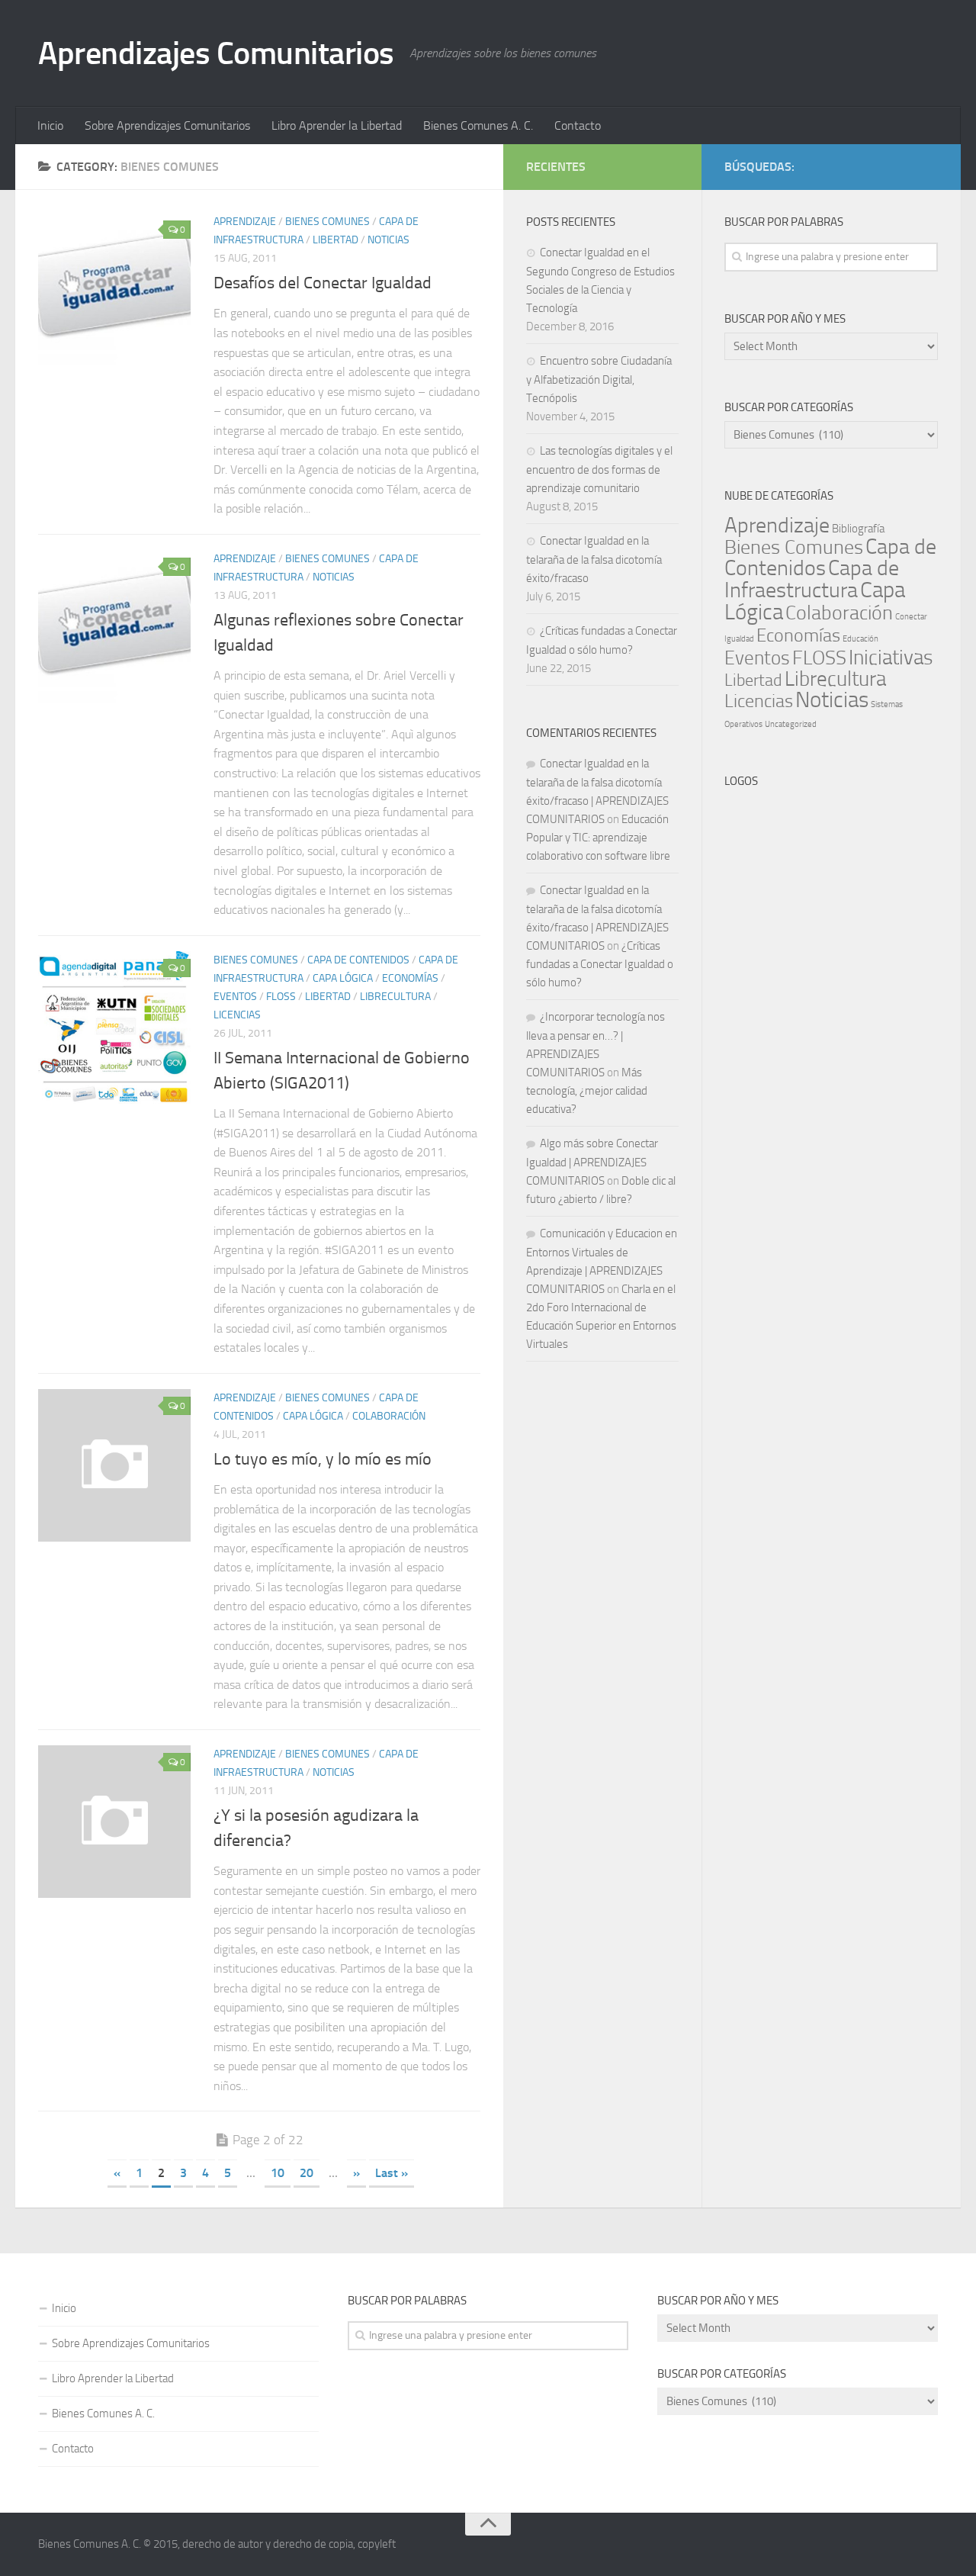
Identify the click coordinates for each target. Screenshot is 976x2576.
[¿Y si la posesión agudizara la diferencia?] (114, 1822)
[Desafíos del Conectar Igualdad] (114, 289)
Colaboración (389, 1416)
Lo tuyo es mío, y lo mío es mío (323, 1459)
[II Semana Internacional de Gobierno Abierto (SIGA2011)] (114, 1028)
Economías (410, 978)
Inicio (50, 125)
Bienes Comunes (327, 222)
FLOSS (281, 997)
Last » (392, 2173)
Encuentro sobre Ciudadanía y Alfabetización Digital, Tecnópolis (599, 379)
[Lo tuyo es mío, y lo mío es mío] (114, 1465)
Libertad (335, 240)
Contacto (578, 125)
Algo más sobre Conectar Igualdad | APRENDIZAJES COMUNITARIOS (592, 1162)
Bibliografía (858, 529)
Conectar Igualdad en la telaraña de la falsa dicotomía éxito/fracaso (594, 560)
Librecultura (395, 997)
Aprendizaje (245, 222)
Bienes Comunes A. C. (478, 125)
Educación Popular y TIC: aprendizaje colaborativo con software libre (598, 838)
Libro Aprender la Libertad (337, 125)
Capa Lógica (343, 978)
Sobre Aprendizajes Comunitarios (167, 125)
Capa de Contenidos (358, 960)
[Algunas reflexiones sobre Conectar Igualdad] (114, 626)
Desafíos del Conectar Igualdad (323, 283)
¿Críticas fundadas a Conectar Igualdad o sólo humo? (600, 964)
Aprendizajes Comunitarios (216, 53)
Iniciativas (891, 658)
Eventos (235, 997)
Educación (860, 639)
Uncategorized (791, 724)
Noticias (388, 240)
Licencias (237, 1015)
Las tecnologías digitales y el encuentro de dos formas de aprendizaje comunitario (599, 470)
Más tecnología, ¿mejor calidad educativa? (587, 1091)
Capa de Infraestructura (812, 579)
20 (307, 2173)
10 (278, 2173)
